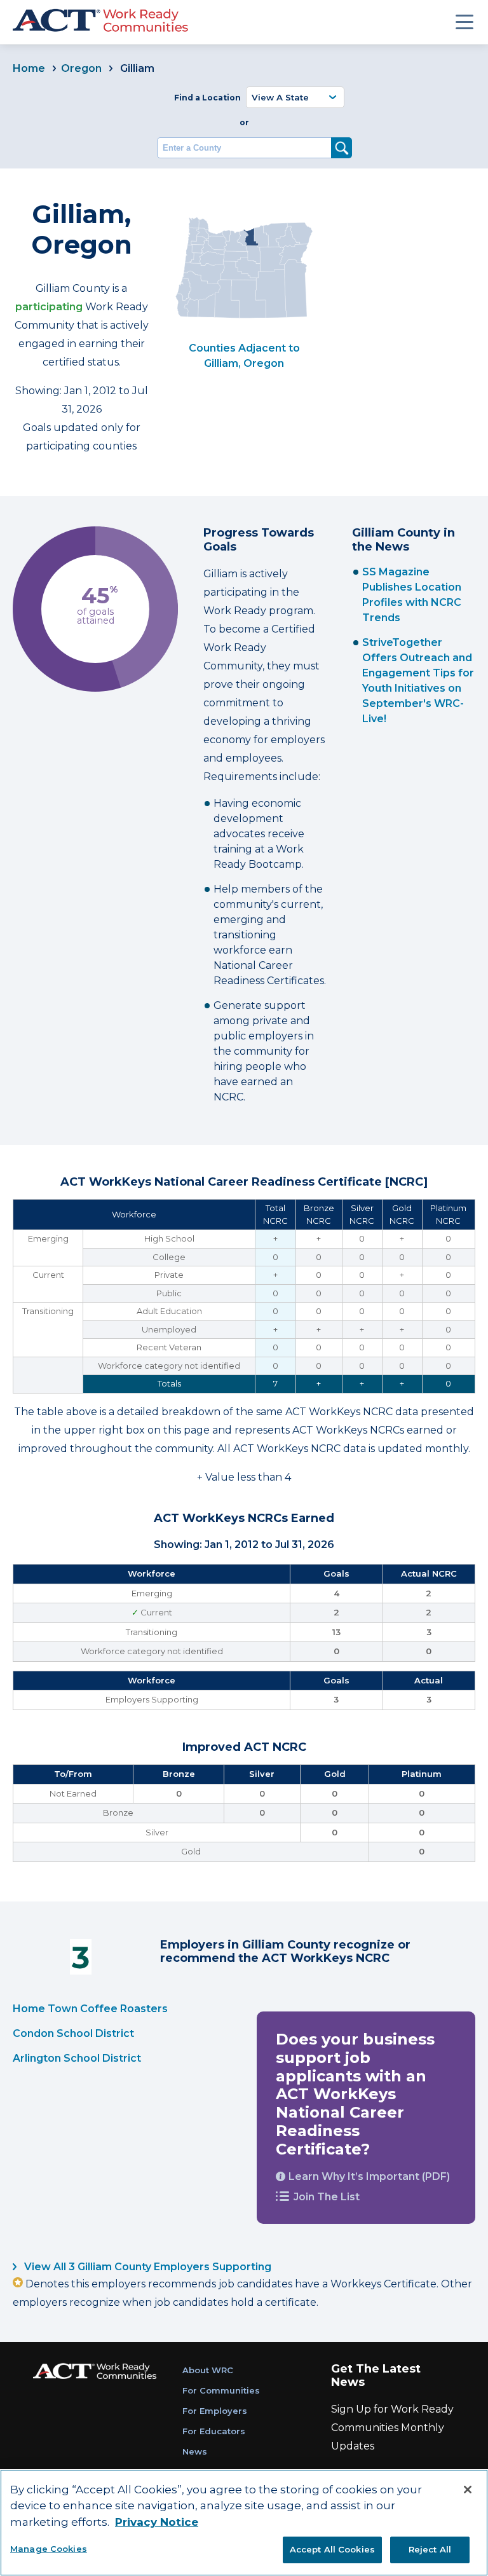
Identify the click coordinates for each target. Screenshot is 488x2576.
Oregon (81, 68)
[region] (244, 2523)
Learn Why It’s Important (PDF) (369, 2176)
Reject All (430, 2549)
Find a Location (207, 98)
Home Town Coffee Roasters (90, 2009)
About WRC (208, 2370)
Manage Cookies (49, 2549)
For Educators (214, 2431)
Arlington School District (77, 2058)
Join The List (327, 2197)
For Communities (221, 2390)
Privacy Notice (157, 2522)
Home (29, 68)
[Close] (468, 2490)
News (195, 2451)
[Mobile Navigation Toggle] (464, 22)
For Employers (215, 2411)
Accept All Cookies (332, 2549)
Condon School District (73, 2033)
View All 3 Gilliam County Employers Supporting (146, 2267)
